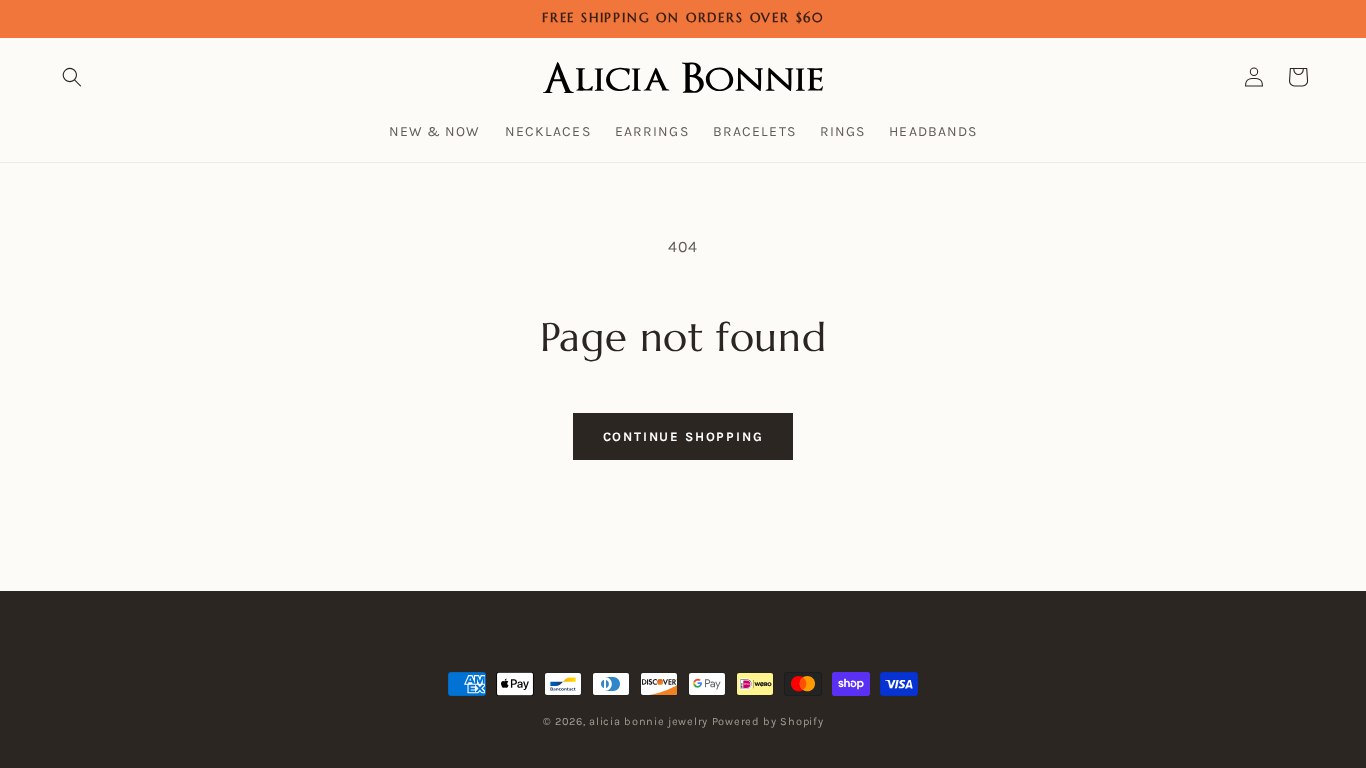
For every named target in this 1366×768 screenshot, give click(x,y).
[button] (72, 77)
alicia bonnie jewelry (648, 721)
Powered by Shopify (768, 721)
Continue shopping (683, 436)
